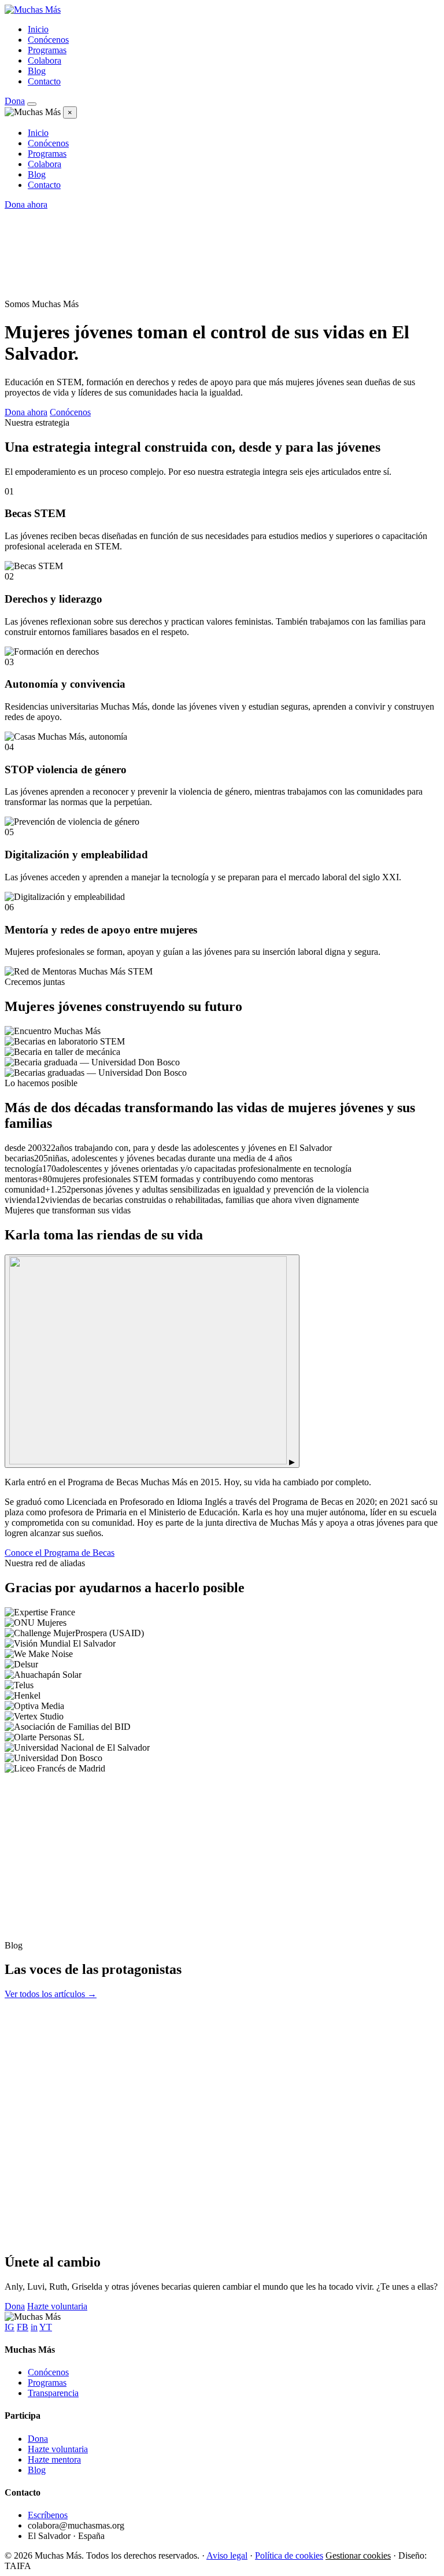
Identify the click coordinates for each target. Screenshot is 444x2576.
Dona (15, 101)
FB (23, 2327)
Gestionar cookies (358, 2555)
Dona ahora (26, 204)
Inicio (38, 29)
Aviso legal (227, 2555)
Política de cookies (289, 2555)
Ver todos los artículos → (51, 1994)
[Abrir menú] (32, 104)
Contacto (44, 81)
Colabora (45, 60)
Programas (47, 50)
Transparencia (53, 2393)
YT (46, 2327)
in (34, 2327)
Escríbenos (48, 2515)
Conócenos (48, 40)
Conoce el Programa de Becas (60, 1553)
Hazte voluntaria (57, 2306)
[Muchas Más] (33, 10)
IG (10, 2327)
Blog (37, 71)
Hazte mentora (54, 2459)
